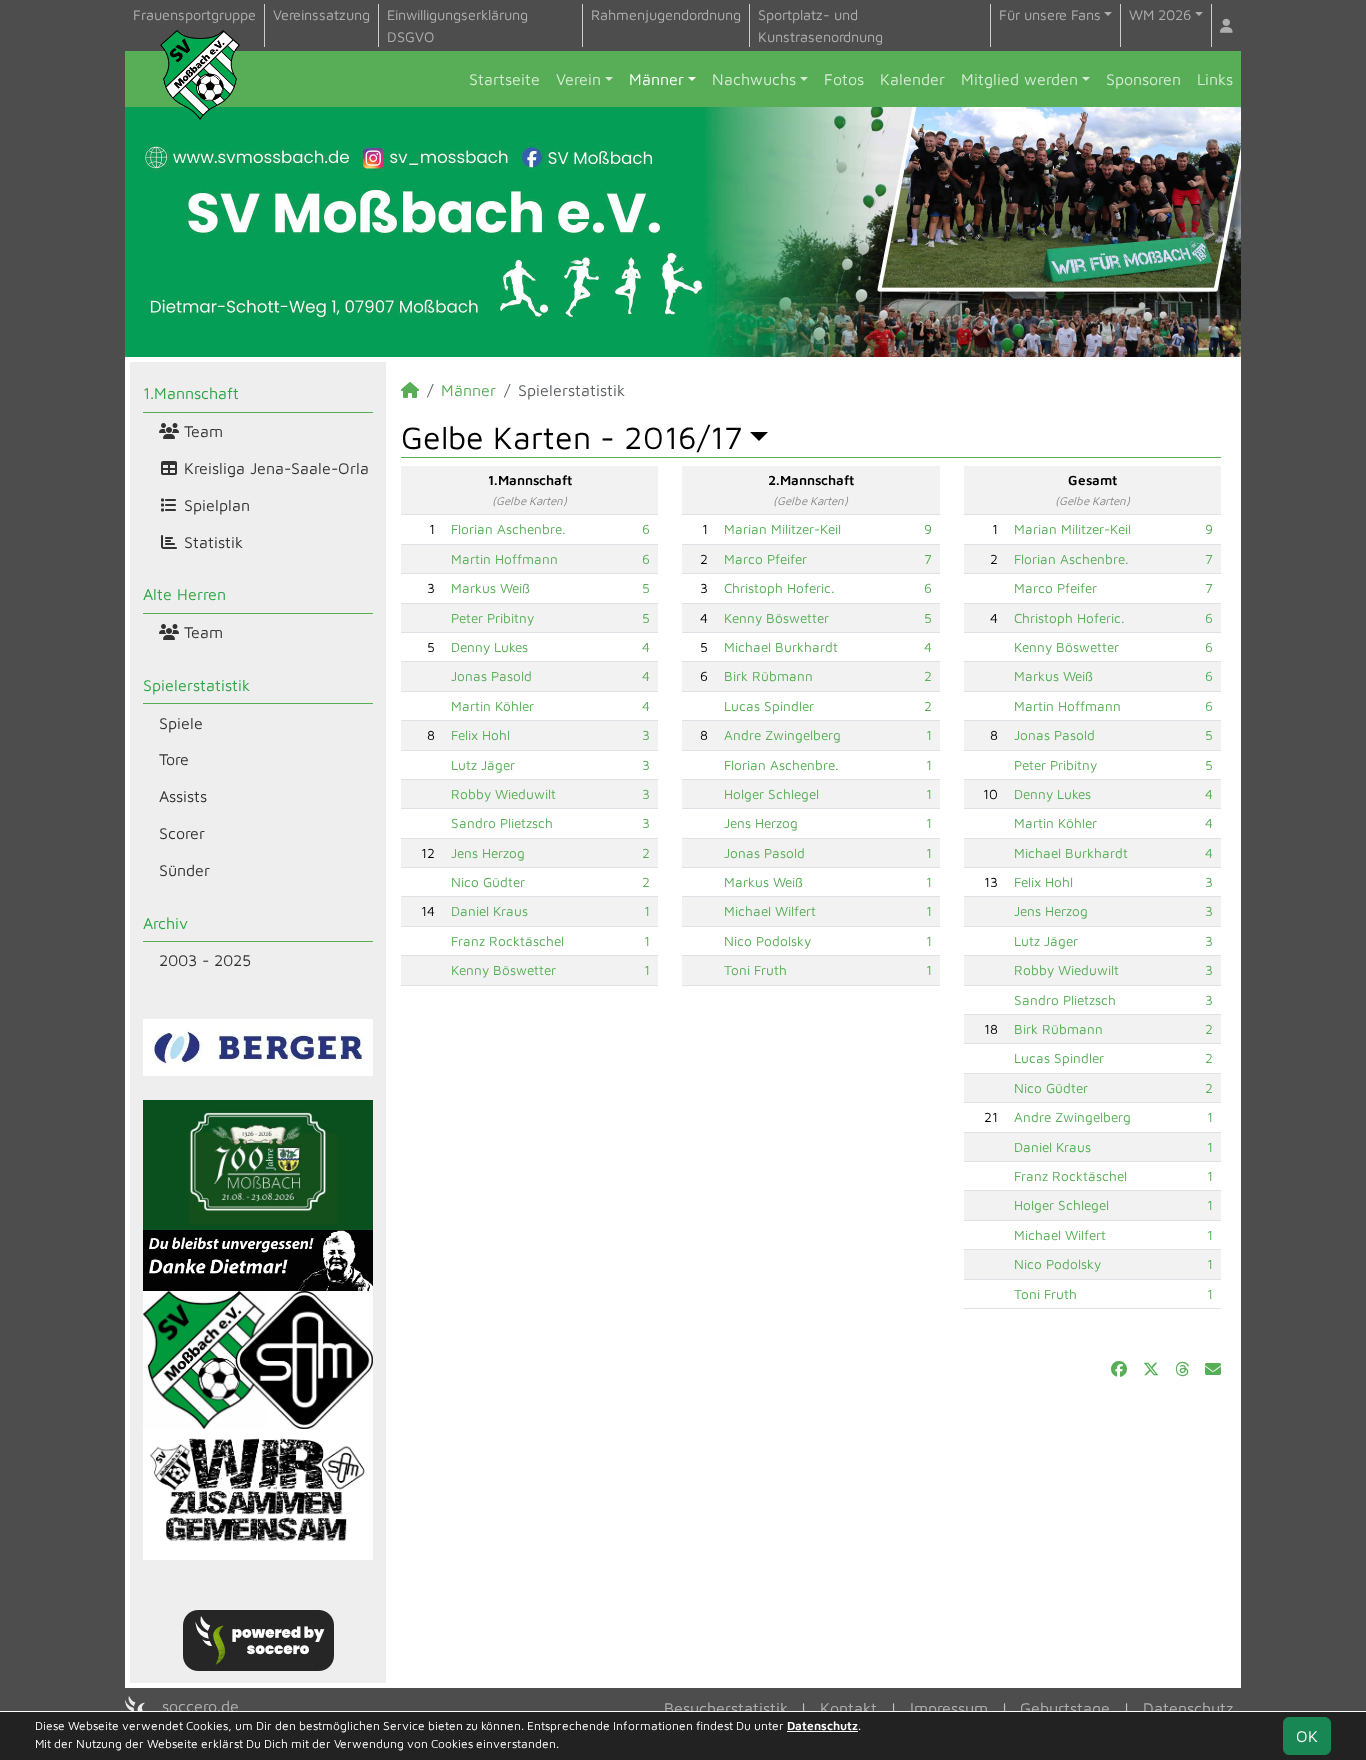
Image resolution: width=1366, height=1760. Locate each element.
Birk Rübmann (768, 676)
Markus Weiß (490, 588)
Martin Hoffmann (504, 559)
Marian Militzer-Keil (782, 529)
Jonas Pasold (491, 676)
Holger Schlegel (771, 794)
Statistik (211, 542)
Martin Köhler (492, 706)
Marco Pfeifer (765, 559)
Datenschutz (1188, 1708)
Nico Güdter (488, 882)
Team (201, 431)
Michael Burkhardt (781, 647)
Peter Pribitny (492, 618)
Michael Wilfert (770, 911)
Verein (578, 79)
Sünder (184, 870)
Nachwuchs (754, 79)
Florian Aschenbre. (508, 529)
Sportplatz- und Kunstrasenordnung (820, 25)
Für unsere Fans (1050, 14)
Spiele (181, 723)
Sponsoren (1143, 79)
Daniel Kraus (489, 911)
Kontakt (848, 1708)
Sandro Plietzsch (502, 823)
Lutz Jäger (483, 765)
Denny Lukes (489, 647)
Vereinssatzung (321, 14)
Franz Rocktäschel (507, 941)
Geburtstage (1065, 1708)
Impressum (949, 1708)
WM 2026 (1160, 14)
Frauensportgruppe (194, 14)
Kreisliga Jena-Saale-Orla (274, 468)
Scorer (182, 833)
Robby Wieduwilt (503, 794)
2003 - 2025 (205, 960)
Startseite (504, 79)
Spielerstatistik (196, 685)
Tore (174, 759)
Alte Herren (184, 594)
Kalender (912, 79)
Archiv (165, 923)
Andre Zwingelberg (782, 735)
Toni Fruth (755, 970)
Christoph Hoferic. (779, 588)
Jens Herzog (488, 853)
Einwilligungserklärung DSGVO (457, 25)
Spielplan (214, 505)
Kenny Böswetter (503, 970)
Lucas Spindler (769, 706)
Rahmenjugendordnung (666, 14)
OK (1307, 1736)
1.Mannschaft (191, 393)
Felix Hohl (480, 735)
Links (1215, 79)
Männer (656, 79)
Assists (183, 796)
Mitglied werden (1019, 79)
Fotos (844, 79)
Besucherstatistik (726, 1708)
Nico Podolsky (767, 941)
